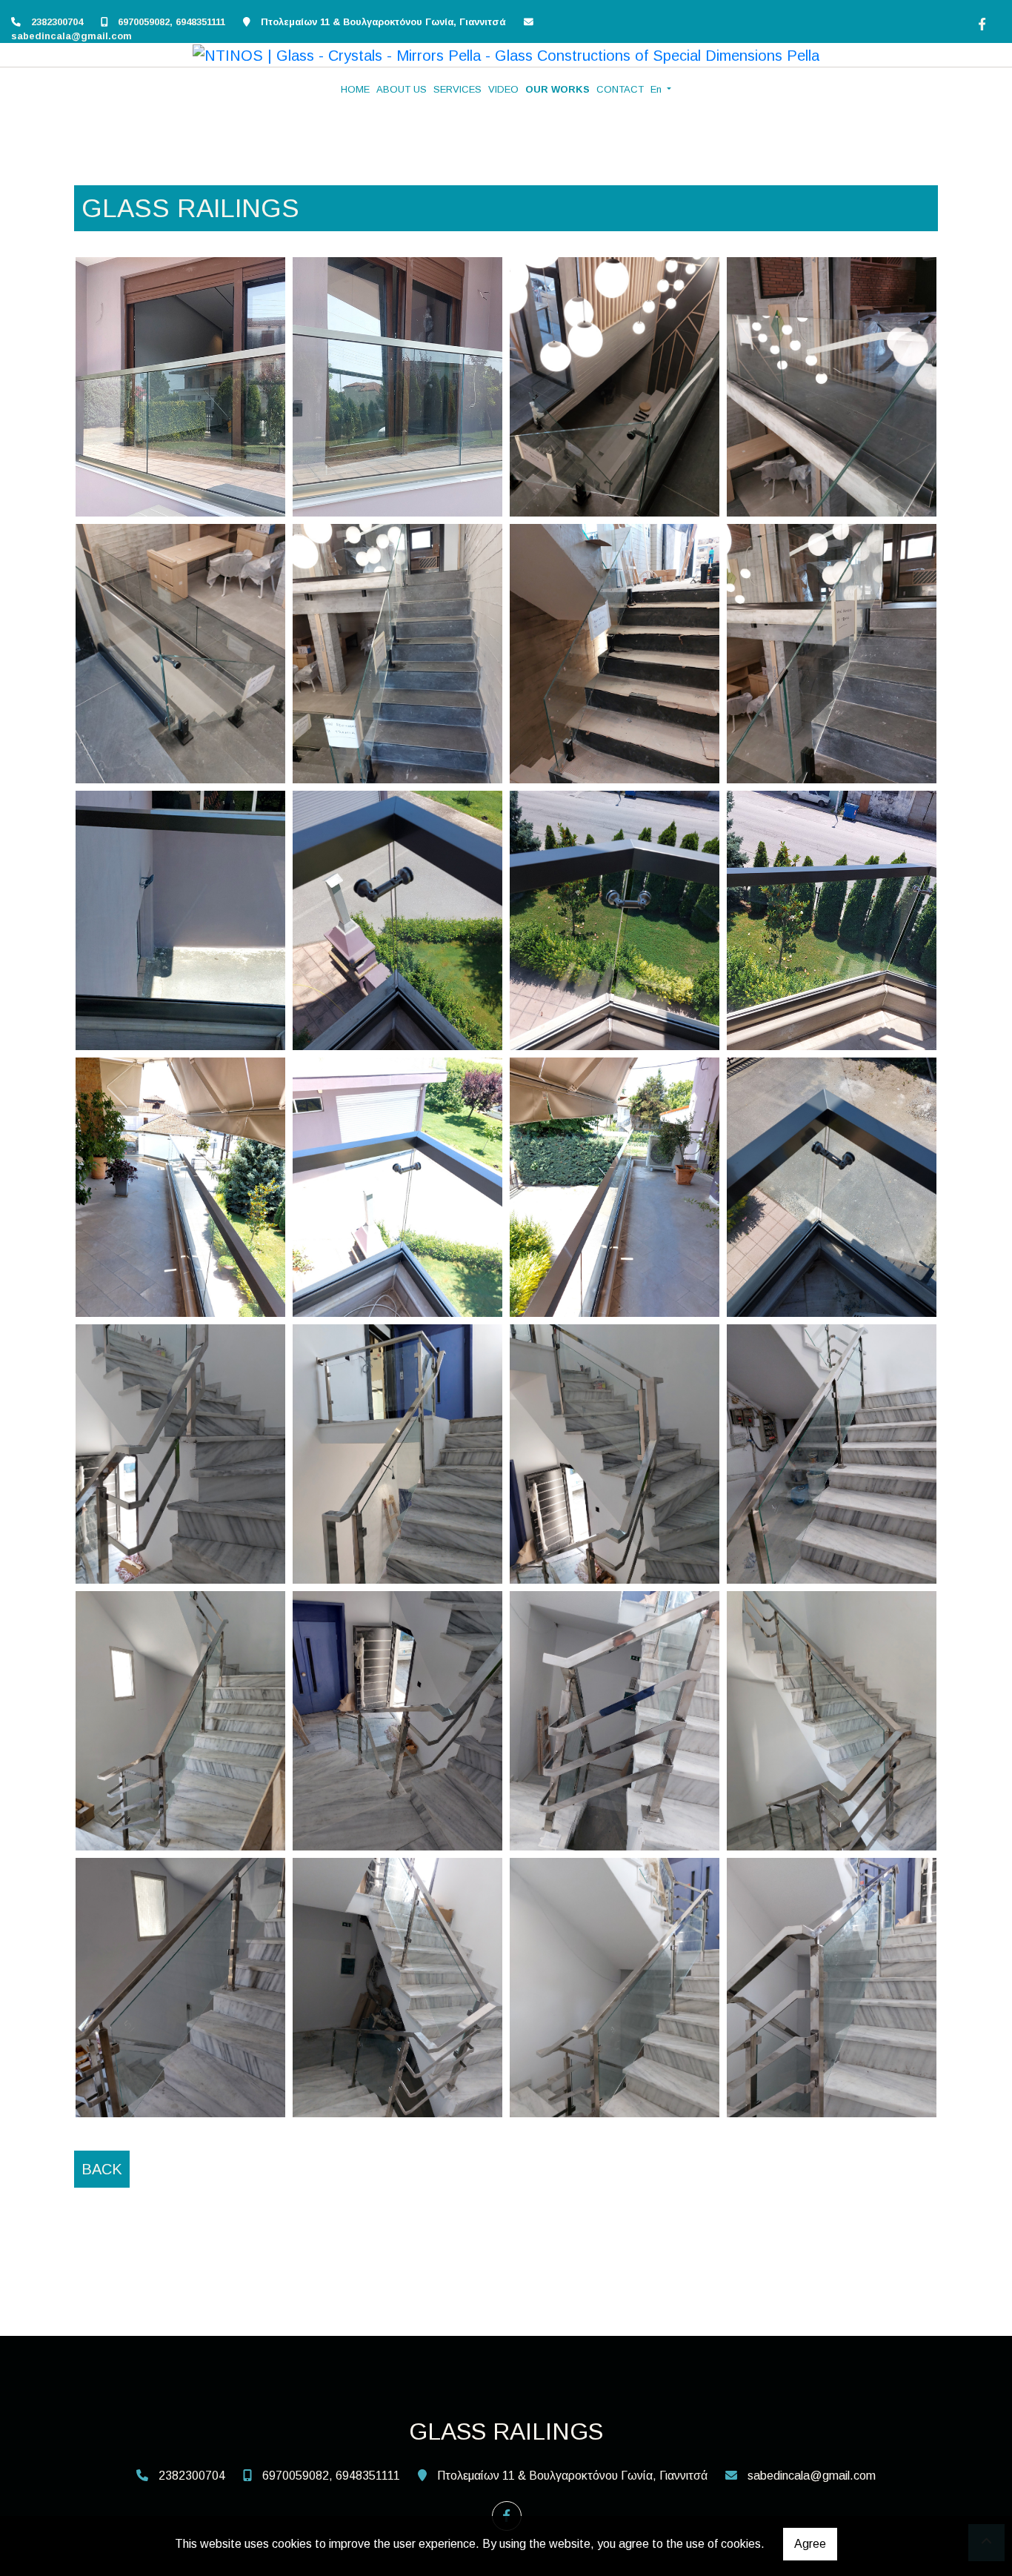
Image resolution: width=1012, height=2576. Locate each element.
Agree (810, 2544)
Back (102, 2169)
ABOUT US (402, 89)
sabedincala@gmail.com (71, 36)
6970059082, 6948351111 (172, 22)
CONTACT (620, 89)
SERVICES (457, 89)
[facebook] (980, 22)
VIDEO (503, 89)
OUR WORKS (557, 89)
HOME (355, 89)
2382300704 (57, 22)
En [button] (658, 89)
